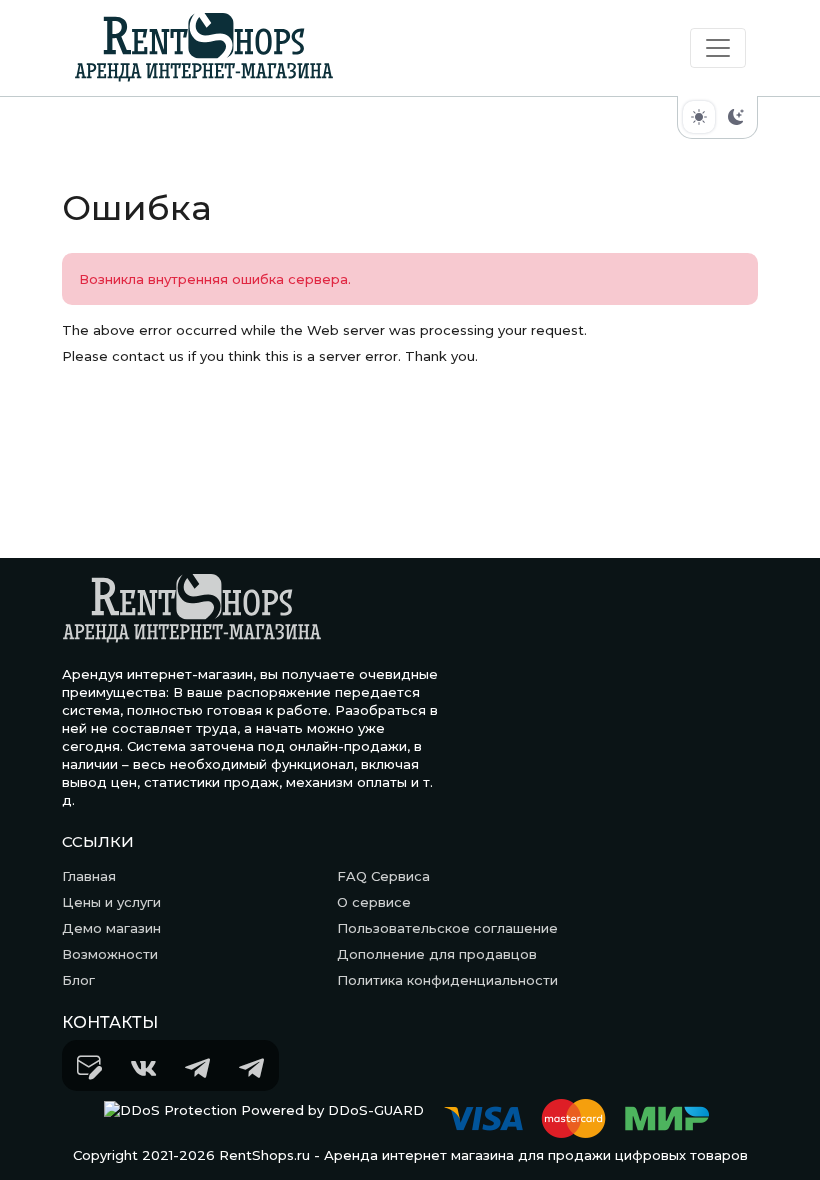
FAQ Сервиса (383, 876)
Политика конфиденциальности (447, 980)
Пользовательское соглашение (447, 928)
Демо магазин (111, 928)
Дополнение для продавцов (437, 954)
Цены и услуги (111, 902)
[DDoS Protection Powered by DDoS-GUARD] (264, 1118)
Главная (89, 876)
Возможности (110, 954)
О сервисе (374, 902)
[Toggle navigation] (718, 48)
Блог (78, 980)
